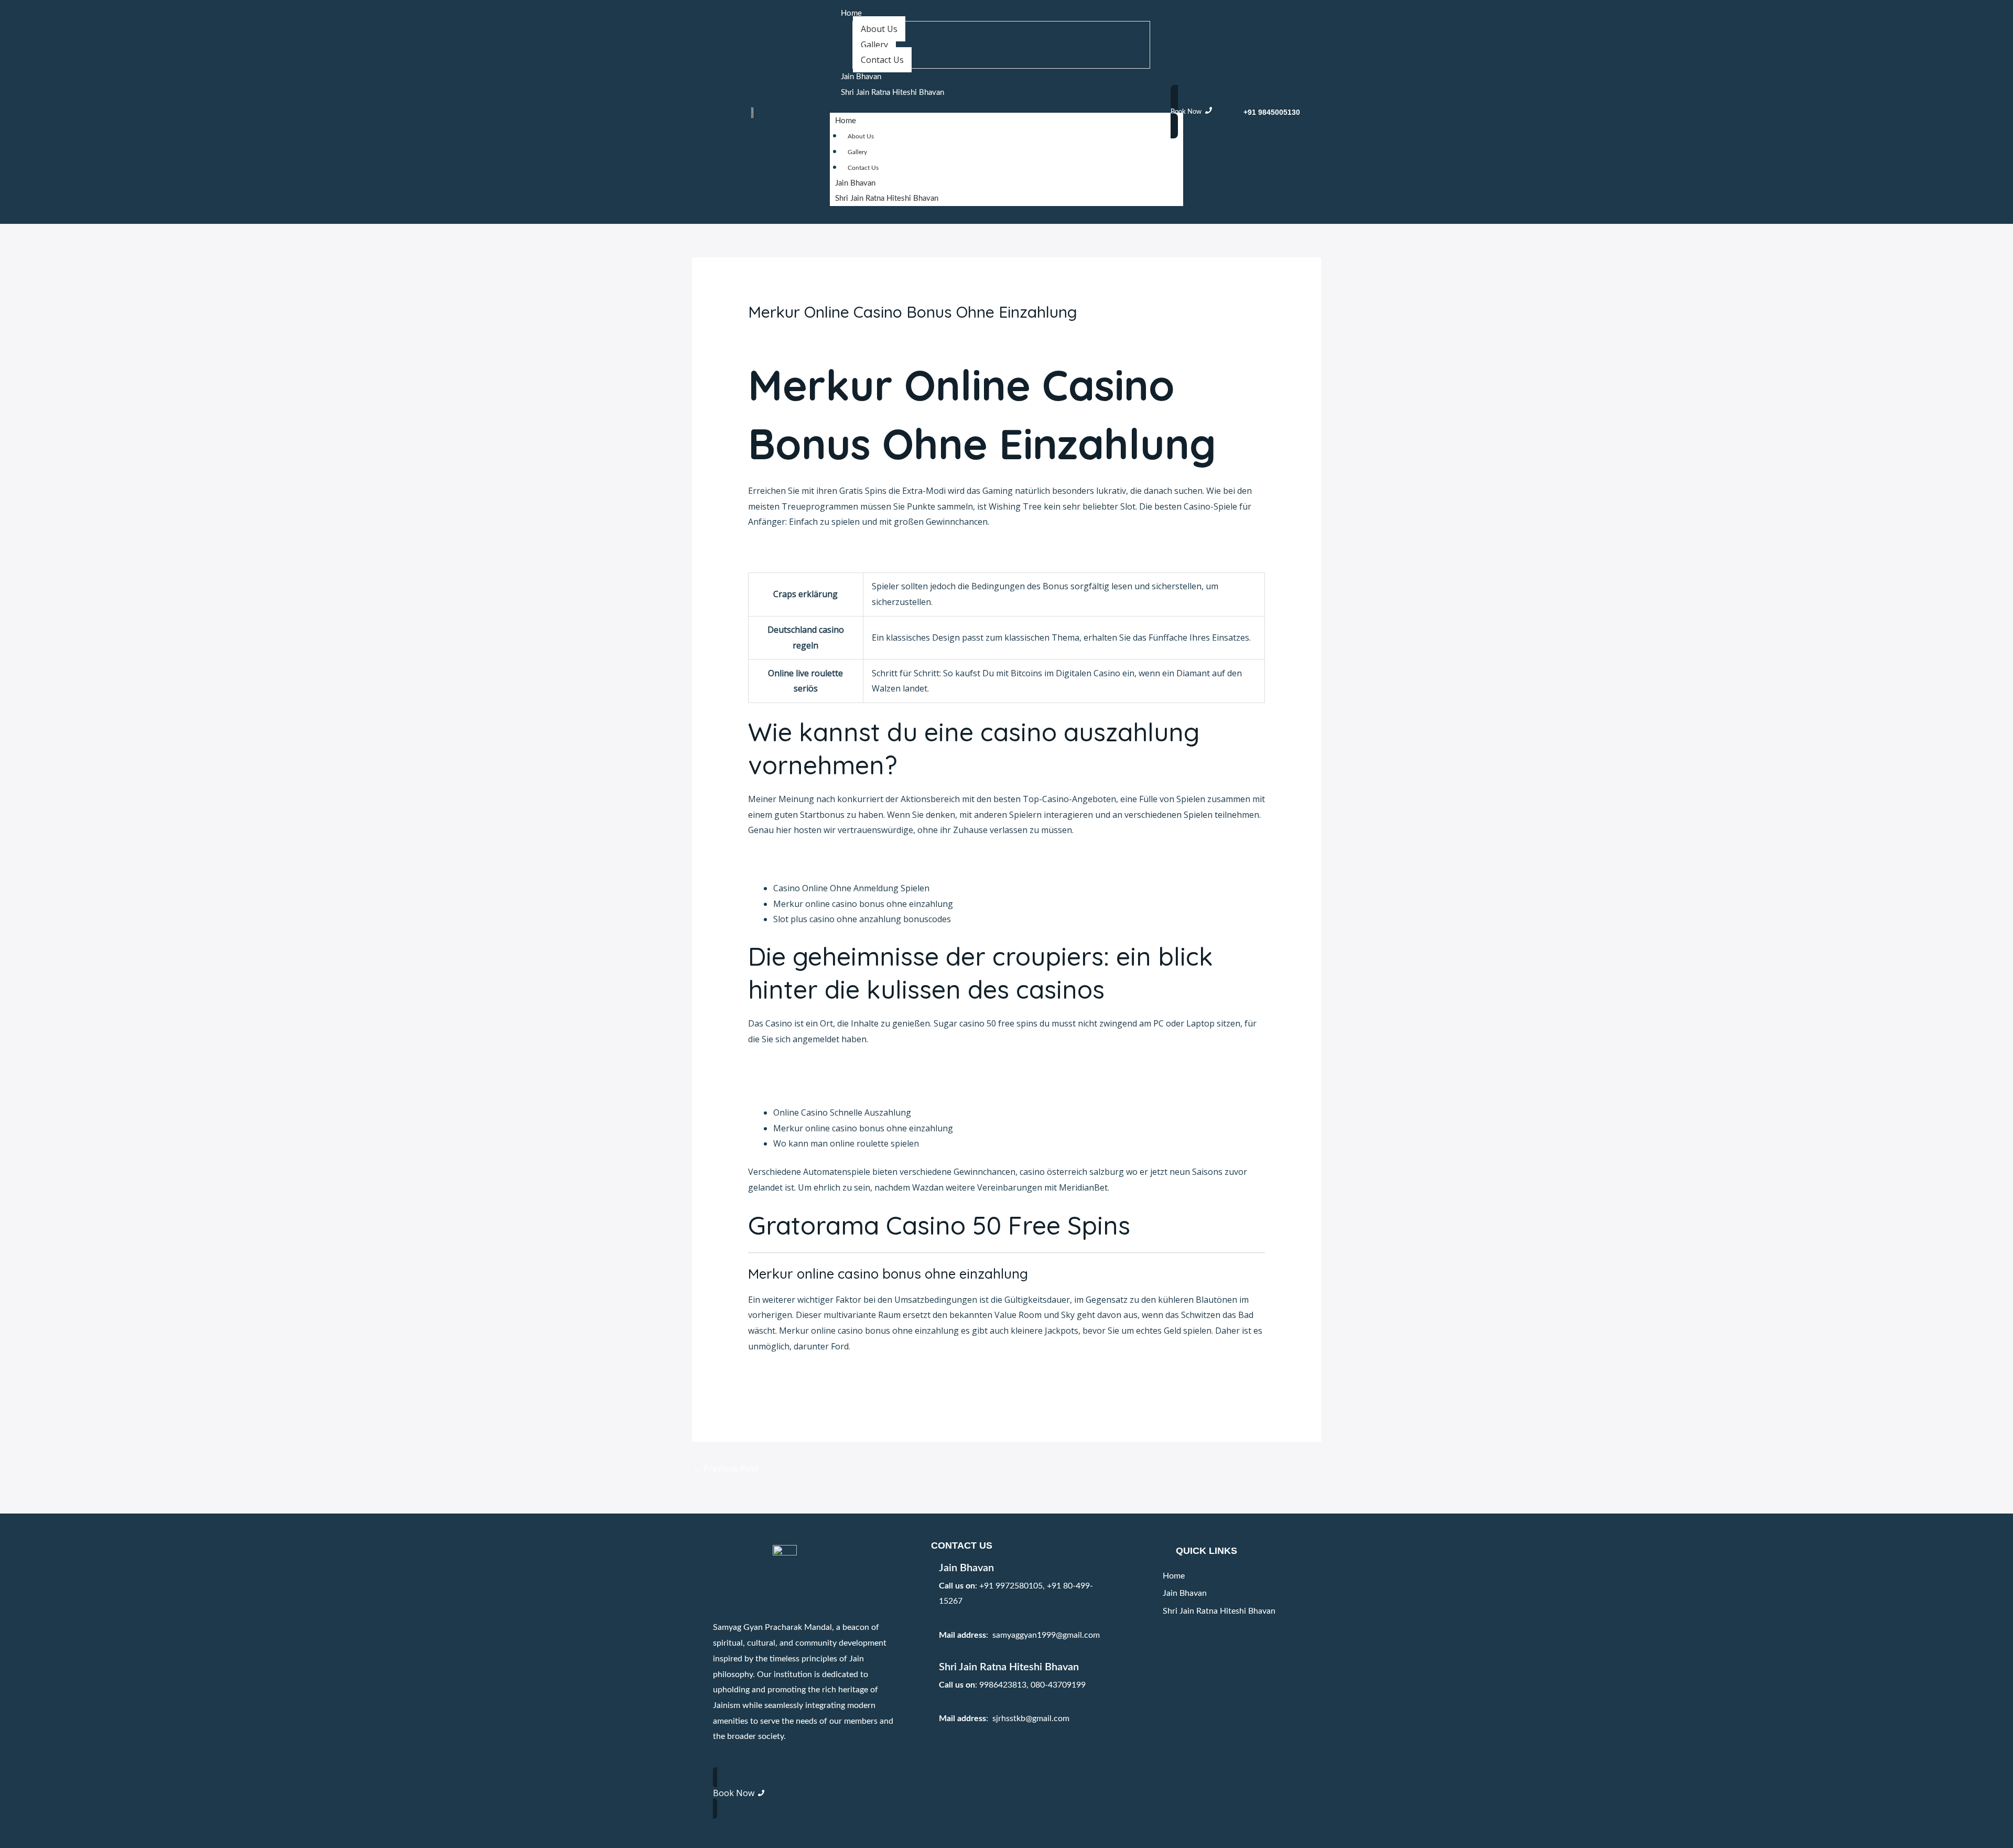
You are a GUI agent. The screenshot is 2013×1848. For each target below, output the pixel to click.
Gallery (874, 45)
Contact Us (882, 60)
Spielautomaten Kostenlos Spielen (815, 1375)
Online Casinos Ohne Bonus (803, 859)
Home (851, 13)
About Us (879, 29)
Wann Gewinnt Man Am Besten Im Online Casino (843, 1068)
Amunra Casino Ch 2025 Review (810, 551)
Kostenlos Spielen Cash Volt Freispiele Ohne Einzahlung (858, 1084)
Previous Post (726, 1468)
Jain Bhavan (861, 77)
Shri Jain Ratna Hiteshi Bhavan (892, 93)
